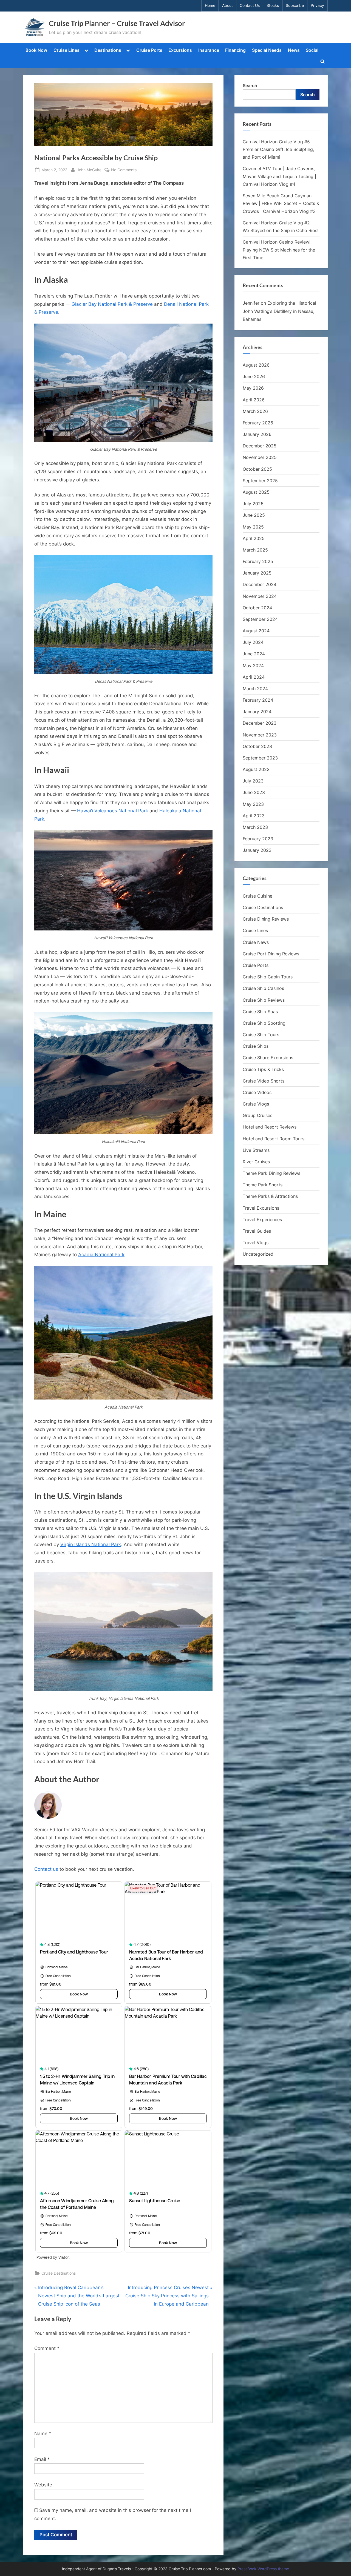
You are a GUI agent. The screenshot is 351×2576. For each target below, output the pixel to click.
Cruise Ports (149, 50)
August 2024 (256, 631)
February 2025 (258, 561)
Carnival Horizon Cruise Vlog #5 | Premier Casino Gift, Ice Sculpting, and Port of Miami (278, 149)
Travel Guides (257, 1231)
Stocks (273, 5)
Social (312, 50)
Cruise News (256, 942)
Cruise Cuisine (257, 896)
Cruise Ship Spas (260, 1012)
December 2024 (260, 584)
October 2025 (257, 469)
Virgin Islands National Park (91, 1544)
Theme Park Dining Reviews (271, 1173)
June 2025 (254, 515)
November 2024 (260, 596)
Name (43, 2434)
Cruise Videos (257, 1092)
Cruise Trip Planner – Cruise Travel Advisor (117, 23)
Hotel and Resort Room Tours (274, 1139)
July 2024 (253, 642)
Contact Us (250, 5)
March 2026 (255, 411)
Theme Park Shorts (263, 1185)
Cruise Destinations (59, 2273)
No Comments (124, 170)
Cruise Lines (66, 50)
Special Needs (267, 50)
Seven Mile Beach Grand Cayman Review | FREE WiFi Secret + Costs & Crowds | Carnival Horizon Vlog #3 (281, 203)
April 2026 (254, 400)
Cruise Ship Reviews (264, 1000)
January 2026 (257, 434)
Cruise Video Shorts (264, 1081)
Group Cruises (257, 1115)
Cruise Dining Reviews (266, 919)
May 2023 (253, 804)
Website (43, 2485)
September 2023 (260, 758)
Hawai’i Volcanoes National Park (113, 811)
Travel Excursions (261, 1208)
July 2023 (253, 781)
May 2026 (253, 388)
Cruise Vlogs (256, 1104)
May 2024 (253, 666)
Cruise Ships (256, 1046)
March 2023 (255, 827)
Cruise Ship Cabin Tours (268, 977)
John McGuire (89, 170)
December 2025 (260, 446)
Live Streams (256, 1150)
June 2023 (254, 792)
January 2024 (257, 712)
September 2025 (260, 481)
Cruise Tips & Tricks (263, 1069)
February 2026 (258, 423)
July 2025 (253, 504)
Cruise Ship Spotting (264, 1023)
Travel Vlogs (256, 1243)
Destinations (108, 50)
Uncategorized (258, 1254)
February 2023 (258, 839)
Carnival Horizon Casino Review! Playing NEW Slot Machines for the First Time (279, 250)
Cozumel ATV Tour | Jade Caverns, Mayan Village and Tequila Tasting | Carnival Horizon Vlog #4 (279, 176)
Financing (235, 50)
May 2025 (253, 527)
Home (210, 5)
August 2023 (256, 769)
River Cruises (256, 1162)
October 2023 (257, 746)
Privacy (317, 5)
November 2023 (260, 735)
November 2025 (260, 457)
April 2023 (254, 816)
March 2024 (255, 689)
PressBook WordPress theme (263, 2569)
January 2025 (257, 573)
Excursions (180, 50)
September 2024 (260, 619)
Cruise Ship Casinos (263, 988)
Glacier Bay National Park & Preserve (112, 304)
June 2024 (254, 654)
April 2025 (254, 538)
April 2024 (254, 677)
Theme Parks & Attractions (270, 1196)
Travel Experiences (262, 1220)
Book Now (36, 50)
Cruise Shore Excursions (268, 1058)
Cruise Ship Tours (261, 1035)
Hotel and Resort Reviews (270, 1127)
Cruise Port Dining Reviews (271, 954)
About (227, 5)
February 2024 (258, 700)
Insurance (209, 50)
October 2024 (257, 608)
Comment (47, 2348)
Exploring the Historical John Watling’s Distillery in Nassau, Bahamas (279, 311)
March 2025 (255, 550)
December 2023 (260, 723)
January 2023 (257, 850)
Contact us (46, 1869)
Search (250, 85)
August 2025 (256, 492)
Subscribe (295, 5)
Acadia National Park (101, 1255)
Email (42, 2459)
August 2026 (256, 365)
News (294, 50)
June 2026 (254, 376)
